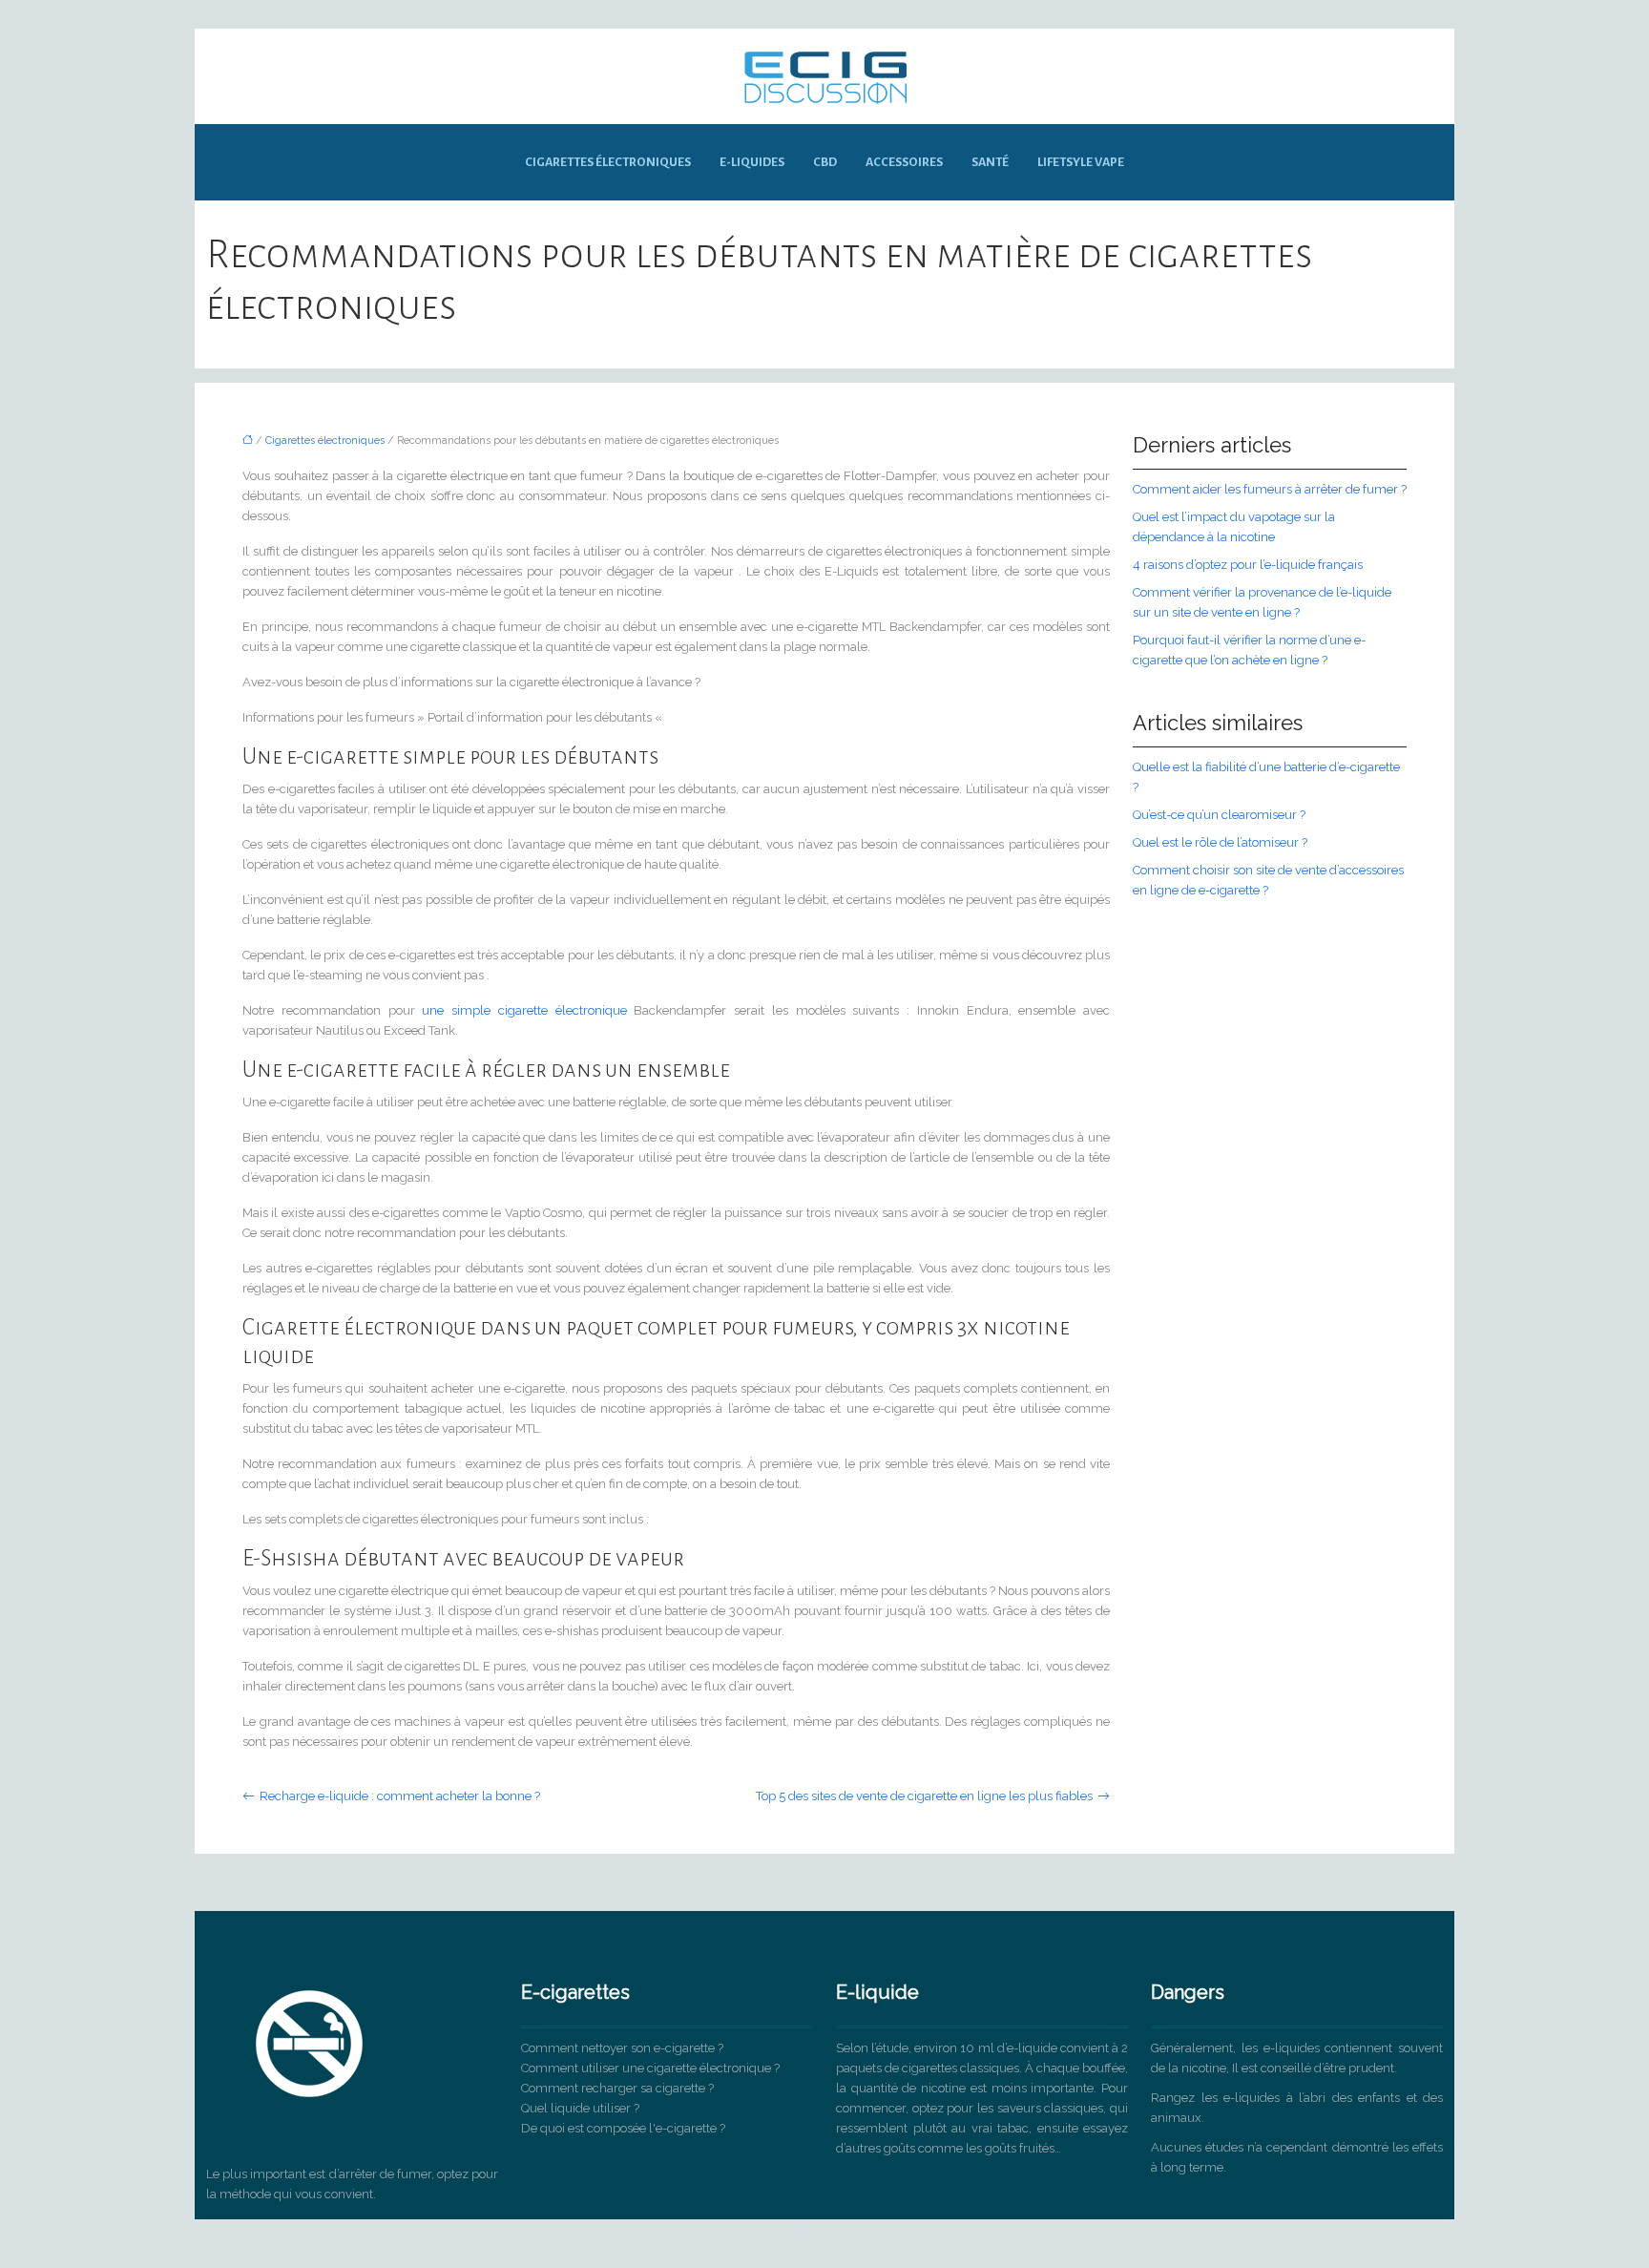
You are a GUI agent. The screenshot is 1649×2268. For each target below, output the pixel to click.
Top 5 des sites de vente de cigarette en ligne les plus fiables (924, 1796)
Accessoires (904, 162)
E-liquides (752, 162)
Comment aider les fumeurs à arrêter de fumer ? (1270, 489)
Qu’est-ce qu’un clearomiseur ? (1219, 815)
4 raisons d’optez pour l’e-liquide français (1248, 565)
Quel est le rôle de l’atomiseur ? (1220, 842)
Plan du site (825, 2229)
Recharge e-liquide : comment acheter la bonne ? (400, 1796)
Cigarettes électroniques (608, 162)
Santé (990, 162)
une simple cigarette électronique (524, 1010)
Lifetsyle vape (1081, 162)
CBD (825, 162)
